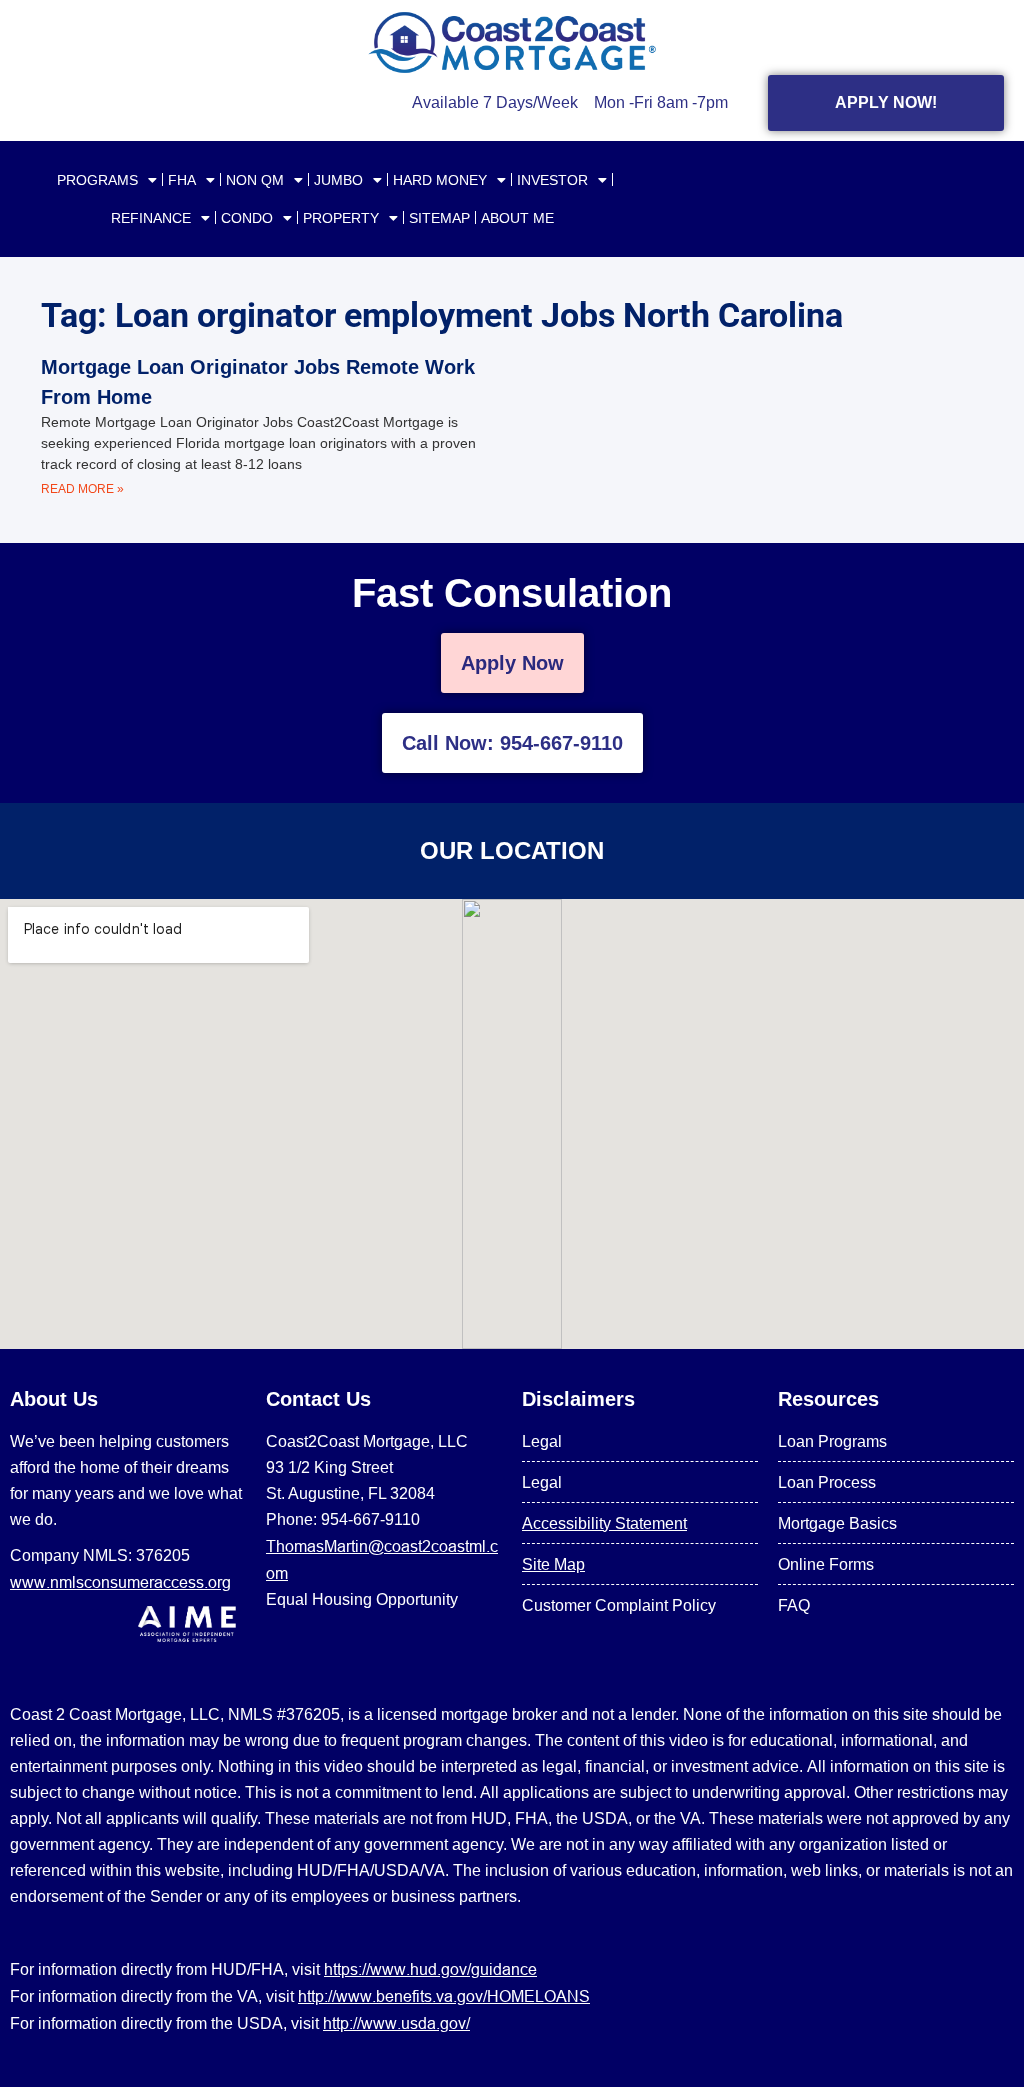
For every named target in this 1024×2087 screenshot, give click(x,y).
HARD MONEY (440, 180)
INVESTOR (552, 180)
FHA (182, 180)
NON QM (255, 180)
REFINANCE (151, 218)
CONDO (247, 218)
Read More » (82, 489)
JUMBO (338, 180)
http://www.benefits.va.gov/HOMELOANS (444, 1996)
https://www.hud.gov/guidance (430, 1969)
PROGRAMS (97, 180)
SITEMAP (439, 218)
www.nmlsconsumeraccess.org (120, 1582)
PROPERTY (341, 218)
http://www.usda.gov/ (396, 2023)
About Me (517, 218)
